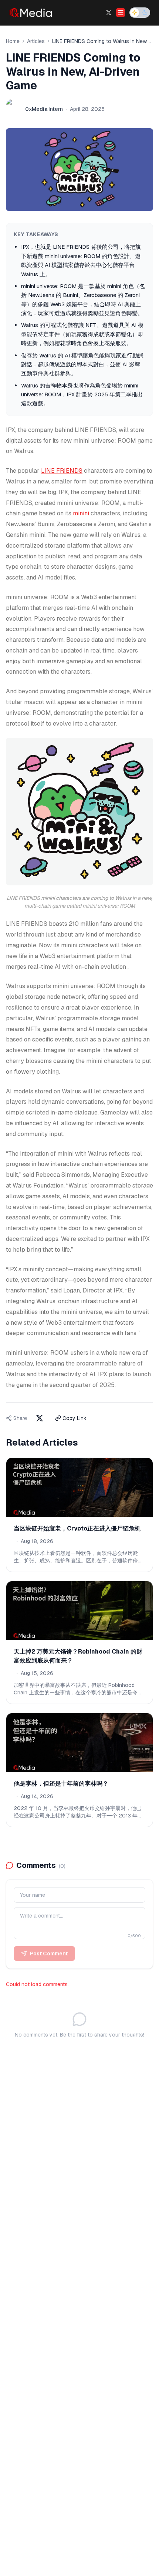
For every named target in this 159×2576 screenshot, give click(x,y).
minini (81, 513)
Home (13, 41)
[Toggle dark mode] (140, 13)
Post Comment (49, 1954)
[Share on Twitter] (40, 1418)
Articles (36, 41)
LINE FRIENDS (62, 471)
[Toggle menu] (121, 13)
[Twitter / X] (109, 13)
